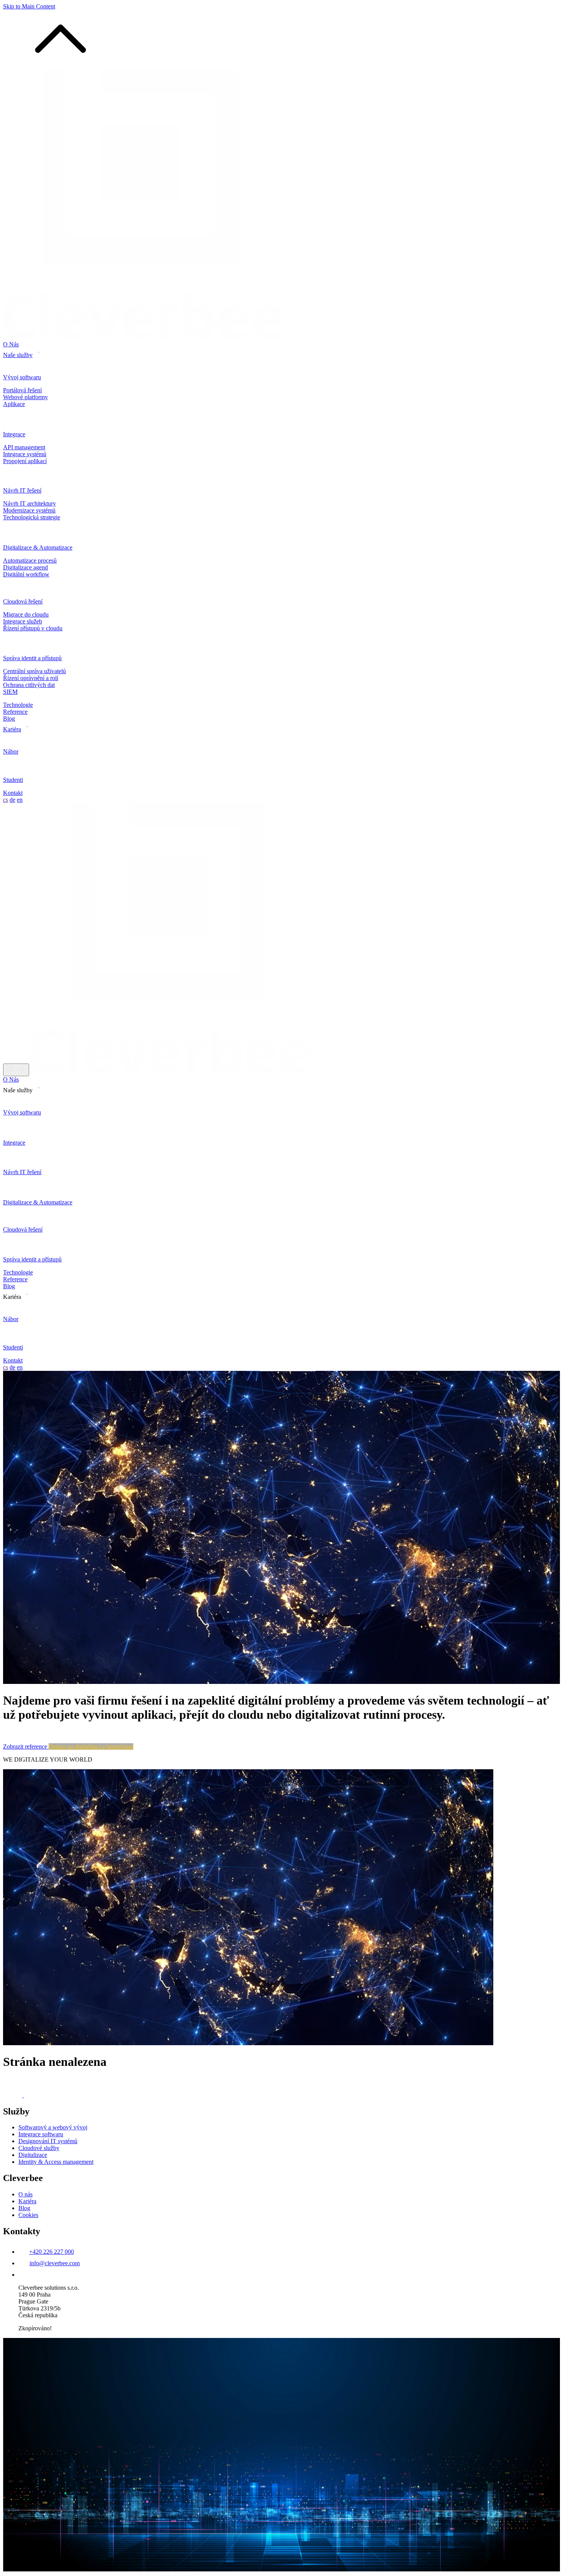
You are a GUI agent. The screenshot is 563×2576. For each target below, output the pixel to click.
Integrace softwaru (41, 2134)
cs (6, 800)
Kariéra (12, 729)
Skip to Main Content (29, 6)
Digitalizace (33, 2155)
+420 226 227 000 (52, 2252)
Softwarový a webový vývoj (53, 2127)
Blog (9, 719)
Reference (15, 712)
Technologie (18, 705)
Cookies (28, 2215)
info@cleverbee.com (55, 2263)
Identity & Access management (56, 2162)
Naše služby (18, 355)
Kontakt (13, 793)
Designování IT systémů (48, 2141)
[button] (61, 65)
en (20, 800)
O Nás (11, 344)
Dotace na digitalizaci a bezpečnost (91, 1746)
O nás (25, 2194)
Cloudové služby (39, 2148)
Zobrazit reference (26, 1746)
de (12, 800)
